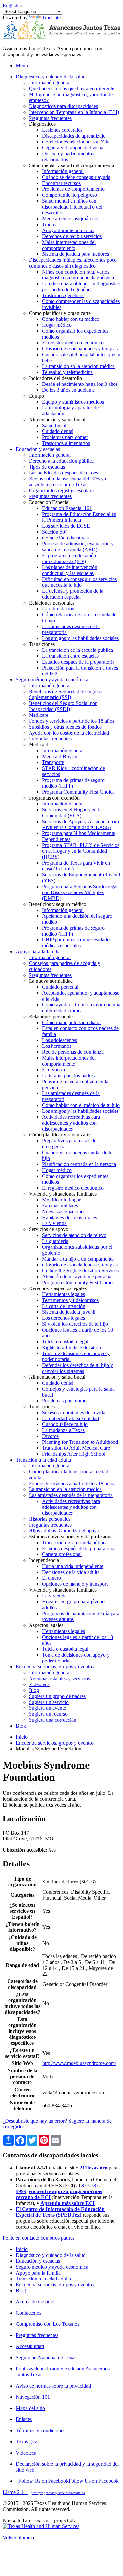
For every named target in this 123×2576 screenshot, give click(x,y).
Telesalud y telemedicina (67, 372)
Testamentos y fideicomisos (70, 1300)
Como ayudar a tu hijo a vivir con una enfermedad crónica (81, 1008)
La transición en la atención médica (78, 366)
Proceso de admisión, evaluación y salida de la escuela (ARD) (78, 547)
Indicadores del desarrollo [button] (55, 378)
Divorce (50, 1436)
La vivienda (54, 1223)
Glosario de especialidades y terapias (80, 349)
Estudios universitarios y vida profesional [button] (71, 1537)
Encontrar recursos (61, 183)
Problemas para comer (65, 437)
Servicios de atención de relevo (74, 1235)
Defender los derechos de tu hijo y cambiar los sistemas (77, 1368)
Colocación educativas (65, 538)
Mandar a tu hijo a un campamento (78, 1259)
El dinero (51, 1578)
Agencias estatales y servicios (59, 1678)
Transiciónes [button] (42, 644)
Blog (34, 1690)
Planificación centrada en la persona (79, 1164)
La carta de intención (64, 1306)
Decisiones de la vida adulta (71, 1572)
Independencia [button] (44, 1560)
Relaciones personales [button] (52, 603)
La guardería (55, 1241)
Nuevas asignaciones (64, 1211)
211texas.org (93, 2168)
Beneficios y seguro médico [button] (58, 904)
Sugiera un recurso (48, 1714)
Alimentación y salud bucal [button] (57, 419)
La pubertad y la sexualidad (71, 1418)
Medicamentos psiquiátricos (71, 219)
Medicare (39, 715)
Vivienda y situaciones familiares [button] (63, 1194)
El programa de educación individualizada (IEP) (69, 558)
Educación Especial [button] (49, 502)
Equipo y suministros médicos (73, 402)
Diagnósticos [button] (42, 124)
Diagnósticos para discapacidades (63, 106)
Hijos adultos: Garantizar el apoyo (64, 1531)
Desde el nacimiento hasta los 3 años (80, 384)
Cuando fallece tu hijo (65, 1424)
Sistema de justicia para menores (75, 254)
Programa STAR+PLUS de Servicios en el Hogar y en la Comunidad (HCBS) (81, 851)
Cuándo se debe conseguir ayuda (76, 177)
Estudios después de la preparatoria (78, 662)
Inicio (22, 1737)
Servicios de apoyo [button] (49, 1229)
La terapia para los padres (68, 1076)
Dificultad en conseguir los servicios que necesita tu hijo (79, 582)
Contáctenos (29, 2313)
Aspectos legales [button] (46, 1625)
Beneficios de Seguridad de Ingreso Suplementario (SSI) (66, 694)
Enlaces (24, 2419)
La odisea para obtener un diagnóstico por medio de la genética (81, 286)
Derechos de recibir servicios (72, 236)
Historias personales (50, 1519)
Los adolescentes (60, 1040)
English (10, 5)
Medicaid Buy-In (60, 756)
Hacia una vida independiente (73, 1566)
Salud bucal (54, 425)
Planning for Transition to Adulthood (80, 1442)
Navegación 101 (33, 2397)
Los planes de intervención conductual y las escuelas (70, 570)
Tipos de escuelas (47, 467)
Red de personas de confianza (73, 1052)
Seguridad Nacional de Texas (46, 2357)
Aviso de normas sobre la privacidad (53, 2386)
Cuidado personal (60, 987)
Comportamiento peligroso (70, 195)
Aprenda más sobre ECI (68, 2203)
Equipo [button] (36, 396)
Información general (50, 83)
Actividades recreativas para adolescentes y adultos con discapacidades (71, 1123)
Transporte (53, 762)
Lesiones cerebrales (62, 130)
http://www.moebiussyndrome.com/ (79, 2063)
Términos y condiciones (41, 2430)
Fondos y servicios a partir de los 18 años (72, 721)
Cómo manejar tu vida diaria (71, 1022)
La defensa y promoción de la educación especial (73, 594)
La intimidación (58, 609)
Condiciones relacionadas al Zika (76, 142)
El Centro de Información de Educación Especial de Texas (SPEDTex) (60, 2212)
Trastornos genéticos (63, 295)
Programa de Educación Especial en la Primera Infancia (79, 517)
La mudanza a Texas (63, 1430)
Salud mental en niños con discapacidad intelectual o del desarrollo (72, 207)
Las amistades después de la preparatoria (71, 1495)
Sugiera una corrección (53, 1720)
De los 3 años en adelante (68, 390)
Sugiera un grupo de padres (57, 1696)
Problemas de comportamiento (73, 189)
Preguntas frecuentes (50, 118)
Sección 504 (55, 532)
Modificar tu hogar (61, 1200)
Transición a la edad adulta (43, 2279)
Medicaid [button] (39, 745)
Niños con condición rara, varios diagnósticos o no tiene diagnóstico (78, 275)
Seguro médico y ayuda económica (52, 2267)
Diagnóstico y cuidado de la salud (51, 2255)
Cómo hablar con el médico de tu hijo (81, 1105)
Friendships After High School (74, 1454)
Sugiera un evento (48, 1708)
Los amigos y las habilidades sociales (80, 638)
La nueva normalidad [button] (51, 981)
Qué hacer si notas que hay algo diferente (72, 88)
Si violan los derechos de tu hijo (75, 1324)
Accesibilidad (30, 2346)
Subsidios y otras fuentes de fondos (65, 727)
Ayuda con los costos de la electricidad (69, 733)
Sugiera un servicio (49, 1702)
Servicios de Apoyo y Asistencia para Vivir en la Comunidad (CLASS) (81, 824)
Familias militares (60, 1206)
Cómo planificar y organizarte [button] (60, 313)
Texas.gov (26, 2442)
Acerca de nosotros (36, 2302)
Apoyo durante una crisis (68, 230)
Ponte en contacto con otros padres (39, 2238)
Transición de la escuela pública (75, 1542)
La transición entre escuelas (70, 656)
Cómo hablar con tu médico (71, 319)
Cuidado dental (58, 431)
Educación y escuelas (38, 2261)
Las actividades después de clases (63, 473)
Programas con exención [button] (54, 798)
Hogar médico (57, 325)
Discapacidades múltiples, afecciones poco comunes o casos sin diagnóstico (73, 263)
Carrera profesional (62, 1554)
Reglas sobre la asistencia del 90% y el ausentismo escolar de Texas (69, 482)
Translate (51, 18)
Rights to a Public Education (72, 1347)
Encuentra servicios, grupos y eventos (55, 1743)
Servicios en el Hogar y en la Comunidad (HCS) (72, 813)
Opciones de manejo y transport (75, 1584)
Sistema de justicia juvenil (69, 1312)
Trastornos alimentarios (66, 443)
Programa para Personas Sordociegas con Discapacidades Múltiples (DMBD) (80, 892)
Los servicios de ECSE (66, 526)
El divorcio (53, 1070)
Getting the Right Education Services (80, 1271)
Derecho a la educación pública (61, 461)
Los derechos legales (63, 1318)
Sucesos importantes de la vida (74, 1412)
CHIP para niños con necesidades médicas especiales (77, 943)
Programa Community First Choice (78, 792)
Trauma (50, 224)
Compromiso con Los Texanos (48, 2324)
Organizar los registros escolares (62, 490)
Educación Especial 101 (67, 508)
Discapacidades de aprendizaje (74, 136)
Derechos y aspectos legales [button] (58, 1288)
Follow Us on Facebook (69, 2481)
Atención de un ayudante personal (77, 1277)
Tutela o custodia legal (65, 1342)
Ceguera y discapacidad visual (73, 148)
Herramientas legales (63, 1294)
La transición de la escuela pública (77, 650)
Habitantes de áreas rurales (70, 1217)
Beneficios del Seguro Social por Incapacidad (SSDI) (63, 706)
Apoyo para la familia (38, 2273)
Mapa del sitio (30, 2408)
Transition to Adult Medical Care (76, 1448)
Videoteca (39, 1684)
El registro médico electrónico (73, 343)
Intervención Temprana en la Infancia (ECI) (74, 112)
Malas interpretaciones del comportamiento (69, 245)
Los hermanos (57, 1046)
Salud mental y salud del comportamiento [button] (72, 165)
